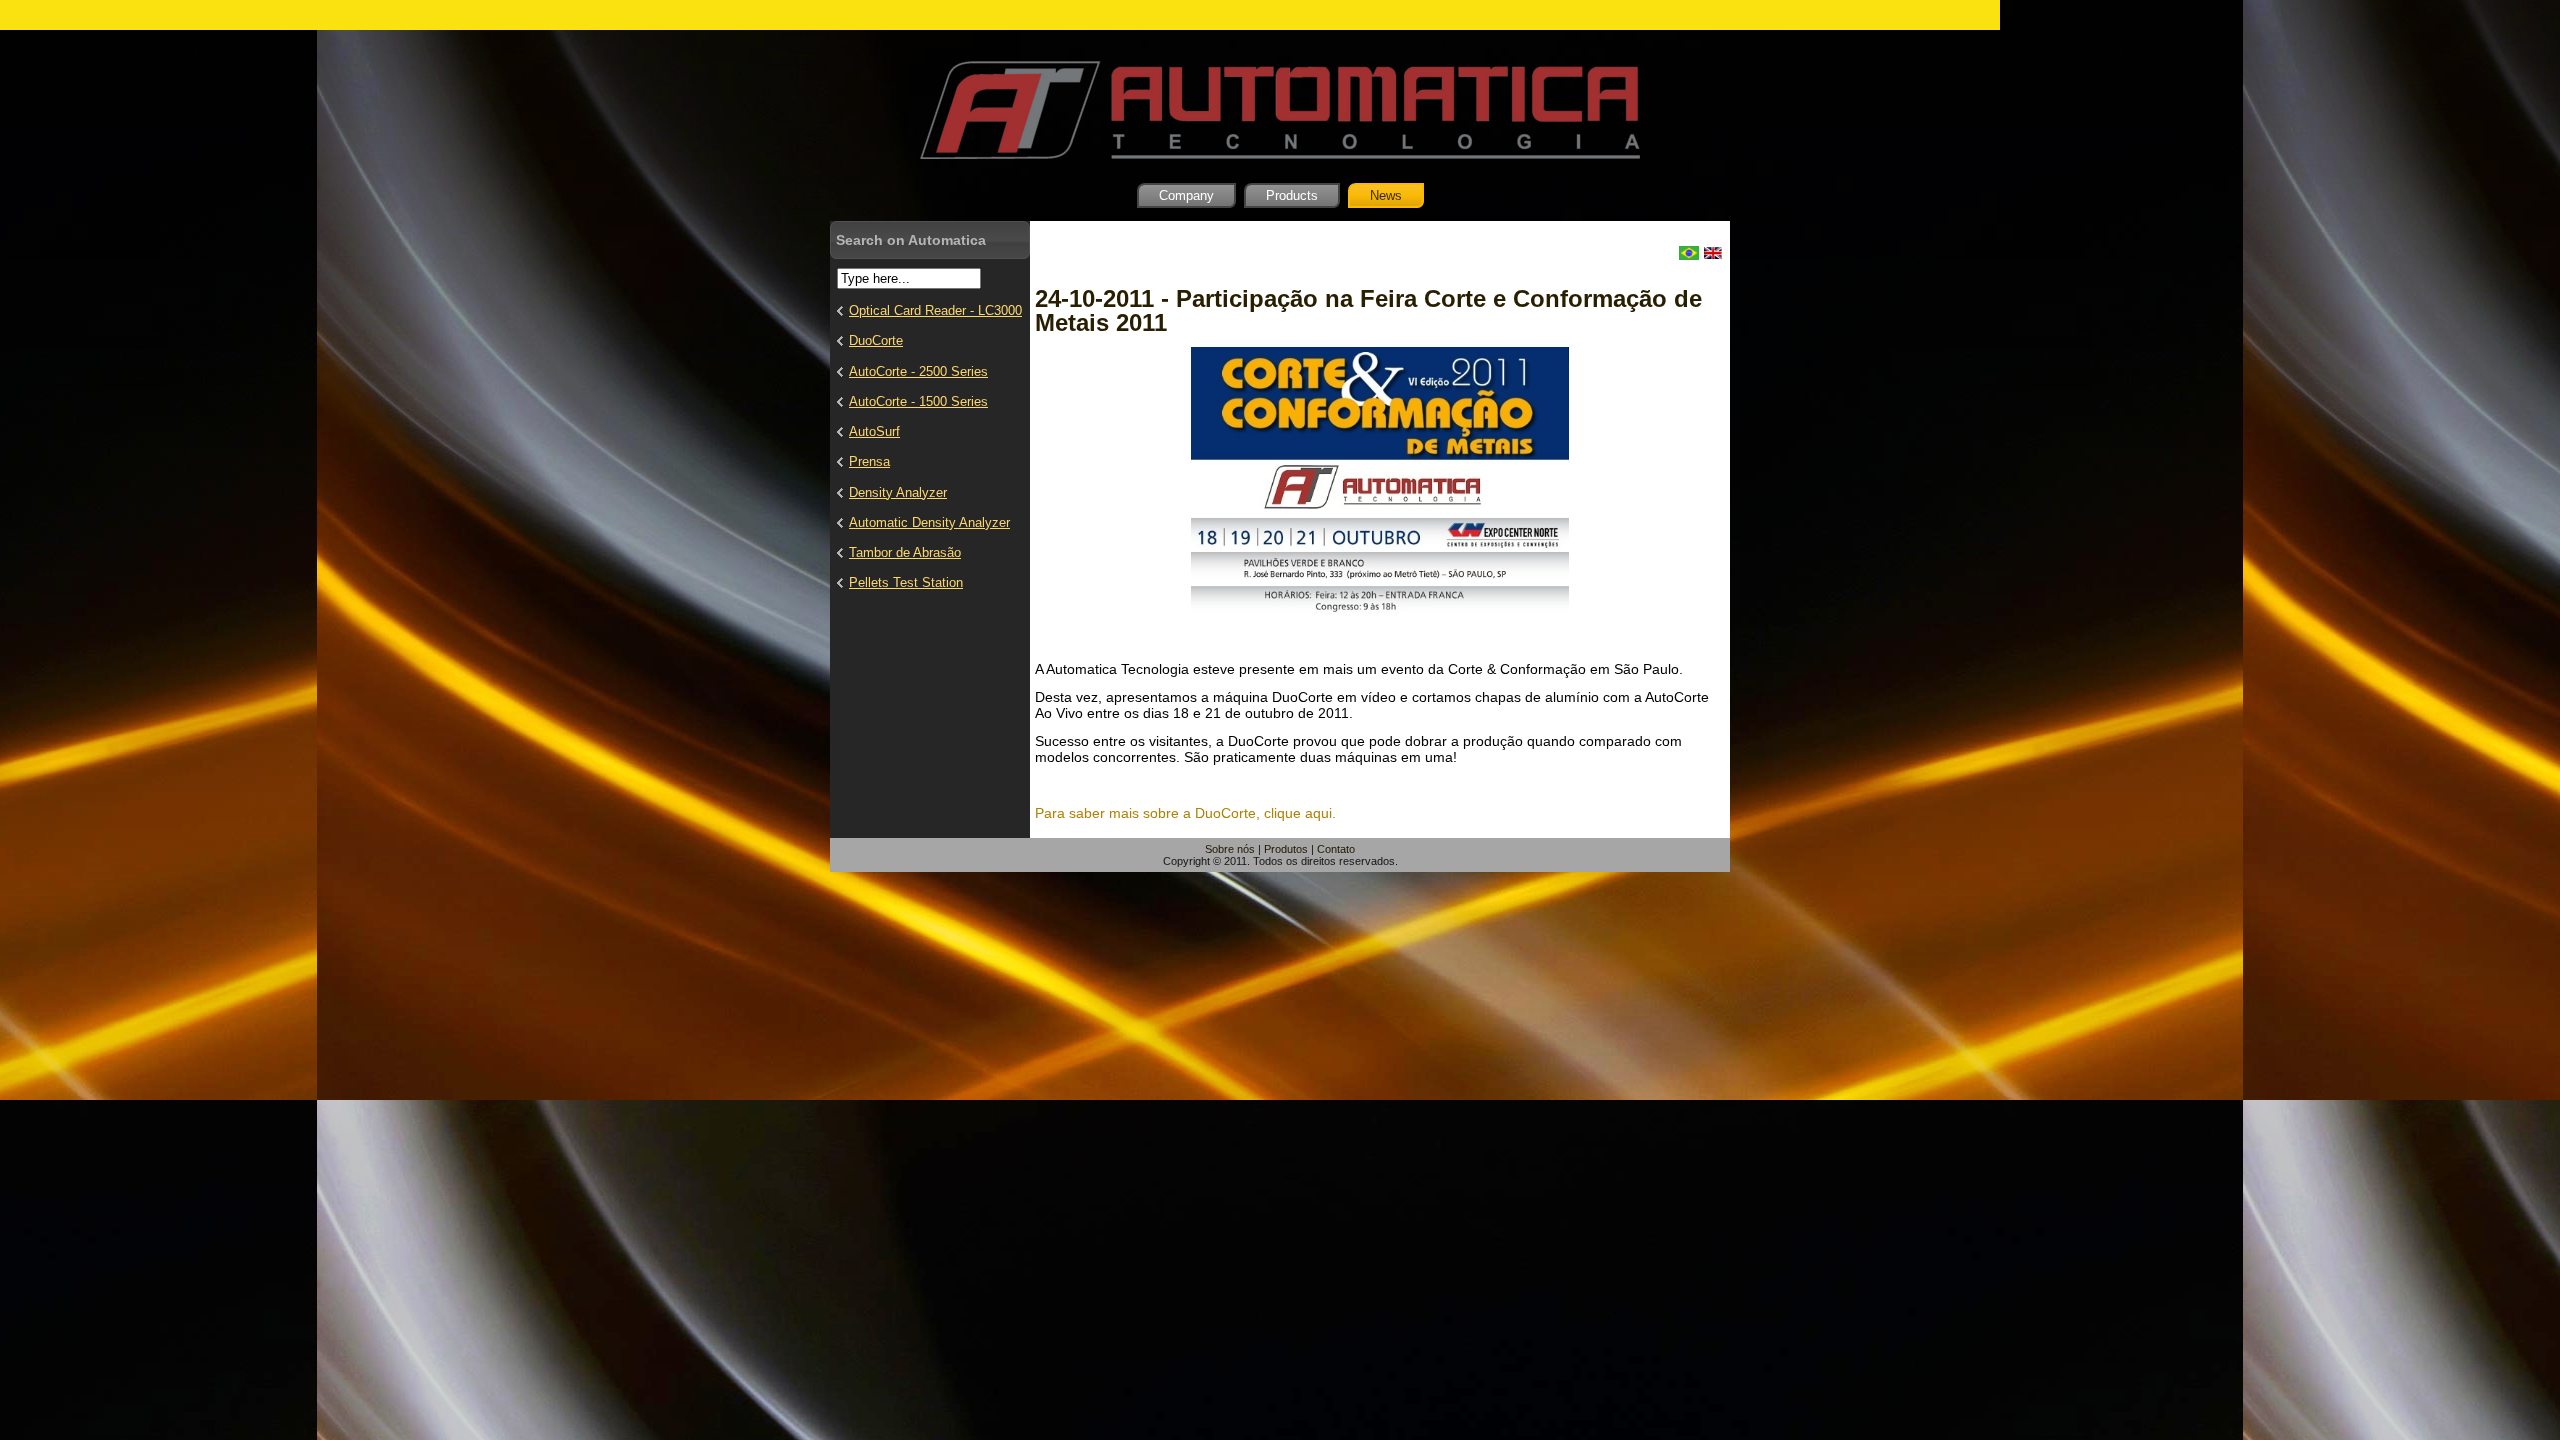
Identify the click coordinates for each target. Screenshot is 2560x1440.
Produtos (1286, 849)
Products (1292, 195)
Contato (1336, 849)
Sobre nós (1230, 849)
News (1386, 195)
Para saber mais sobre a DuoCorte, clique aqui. (1185, 813)
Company (1186, 195)
